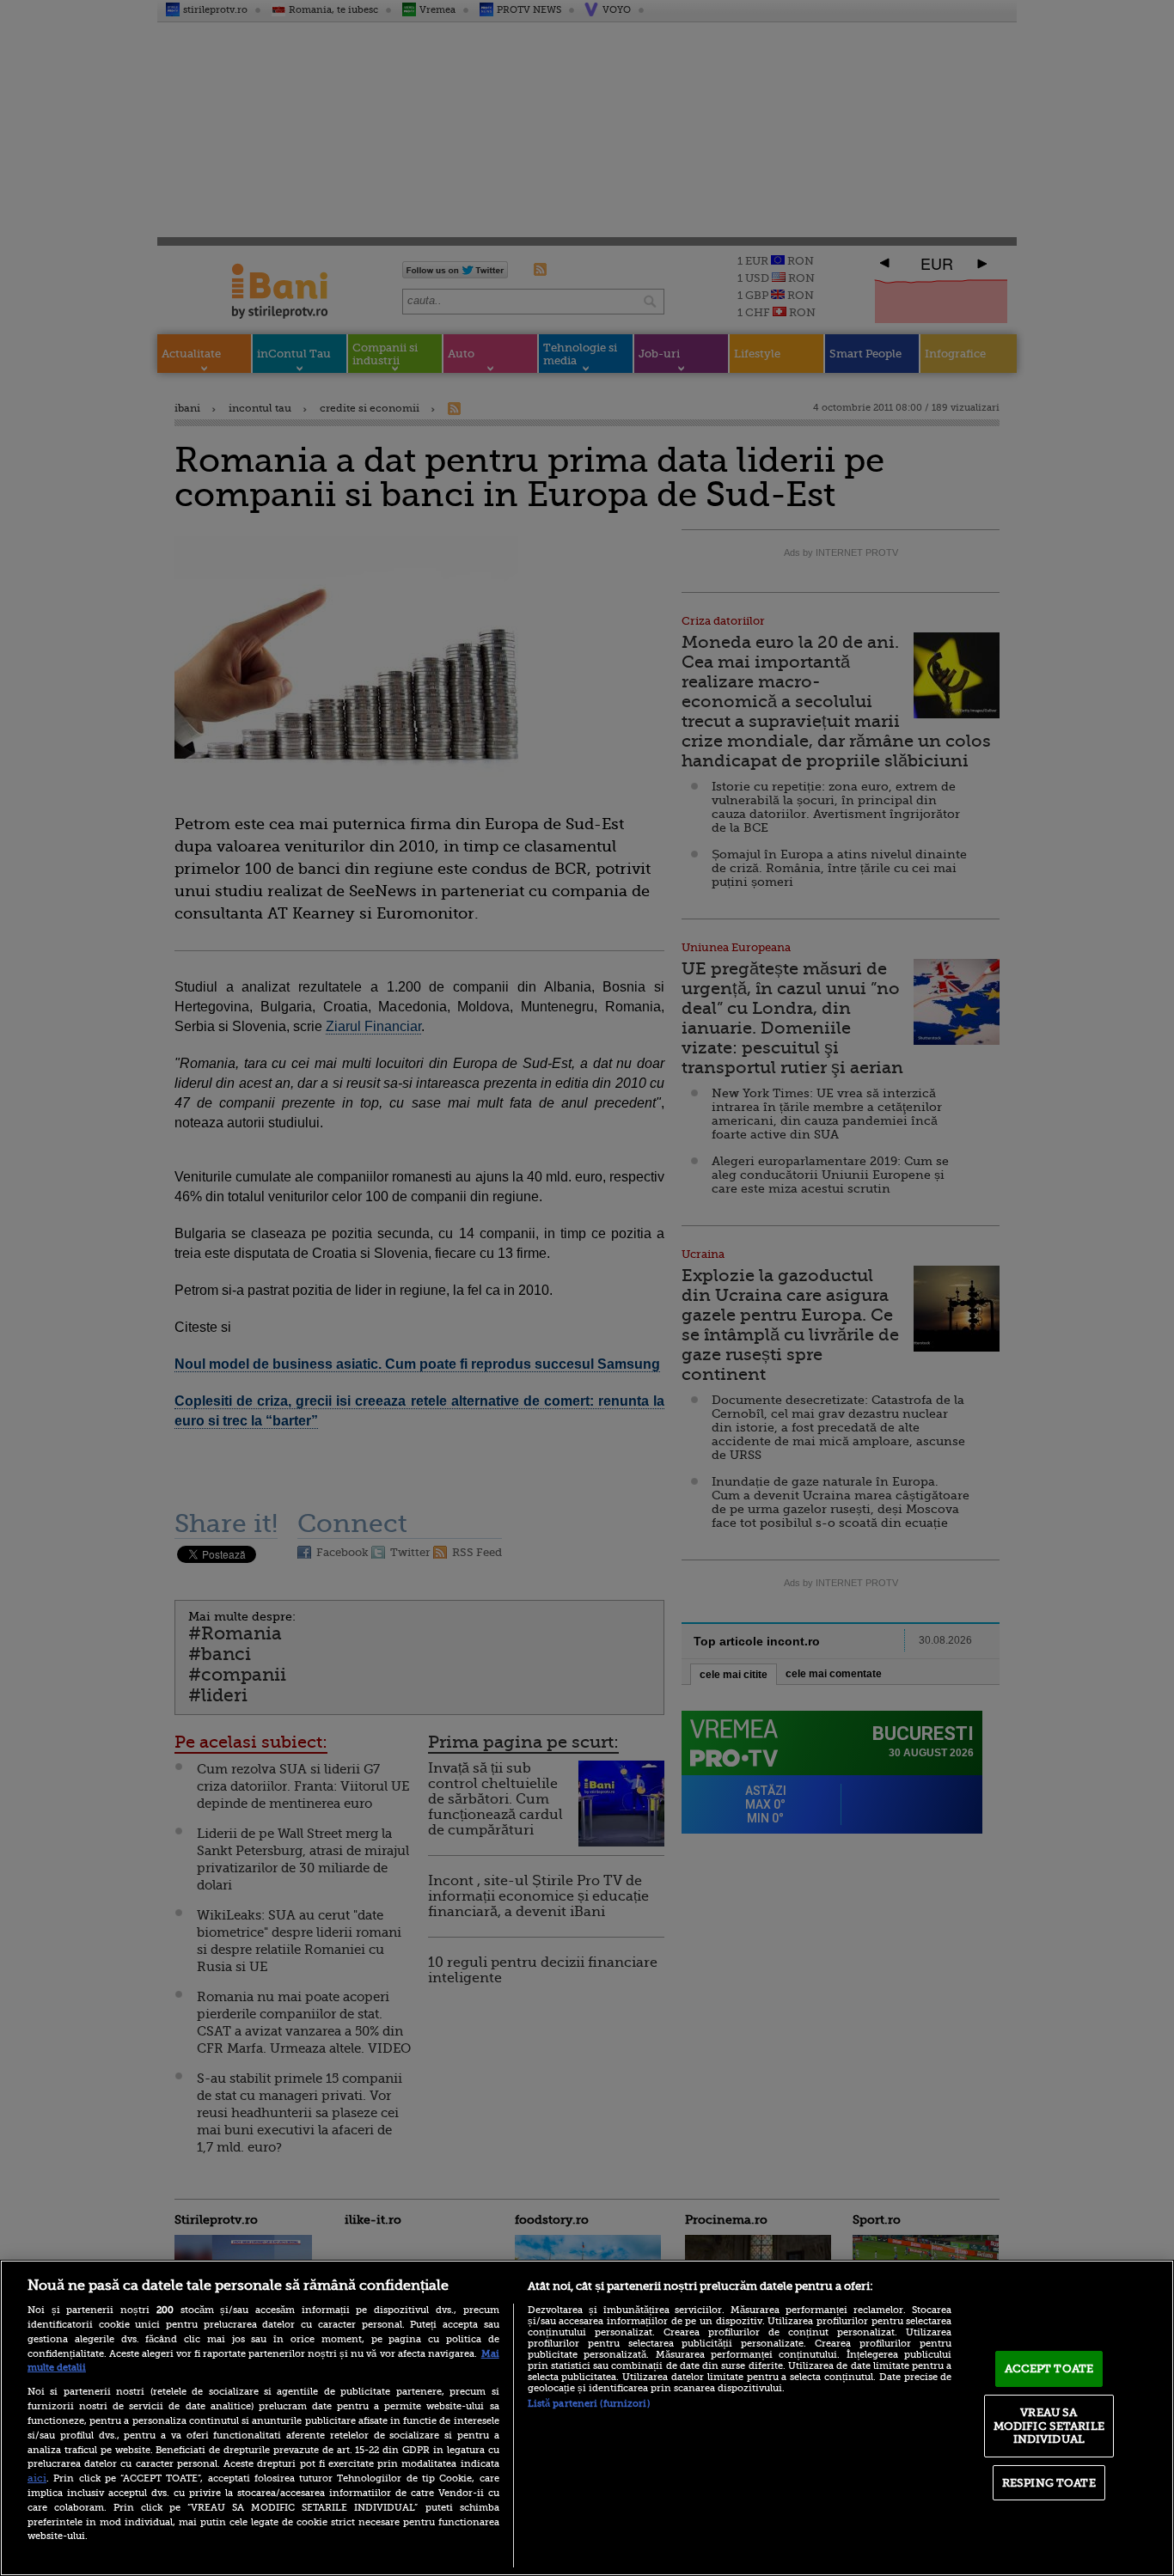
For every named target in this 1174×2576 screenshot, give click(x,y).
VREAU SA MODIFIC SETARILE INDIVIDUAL (1049, 2426)
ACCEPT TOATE (1049, 2368)
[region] (587, 2418)
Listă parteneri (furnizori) (589, 2404)
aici (37, 2478)
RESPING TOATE (1049, 2483)
